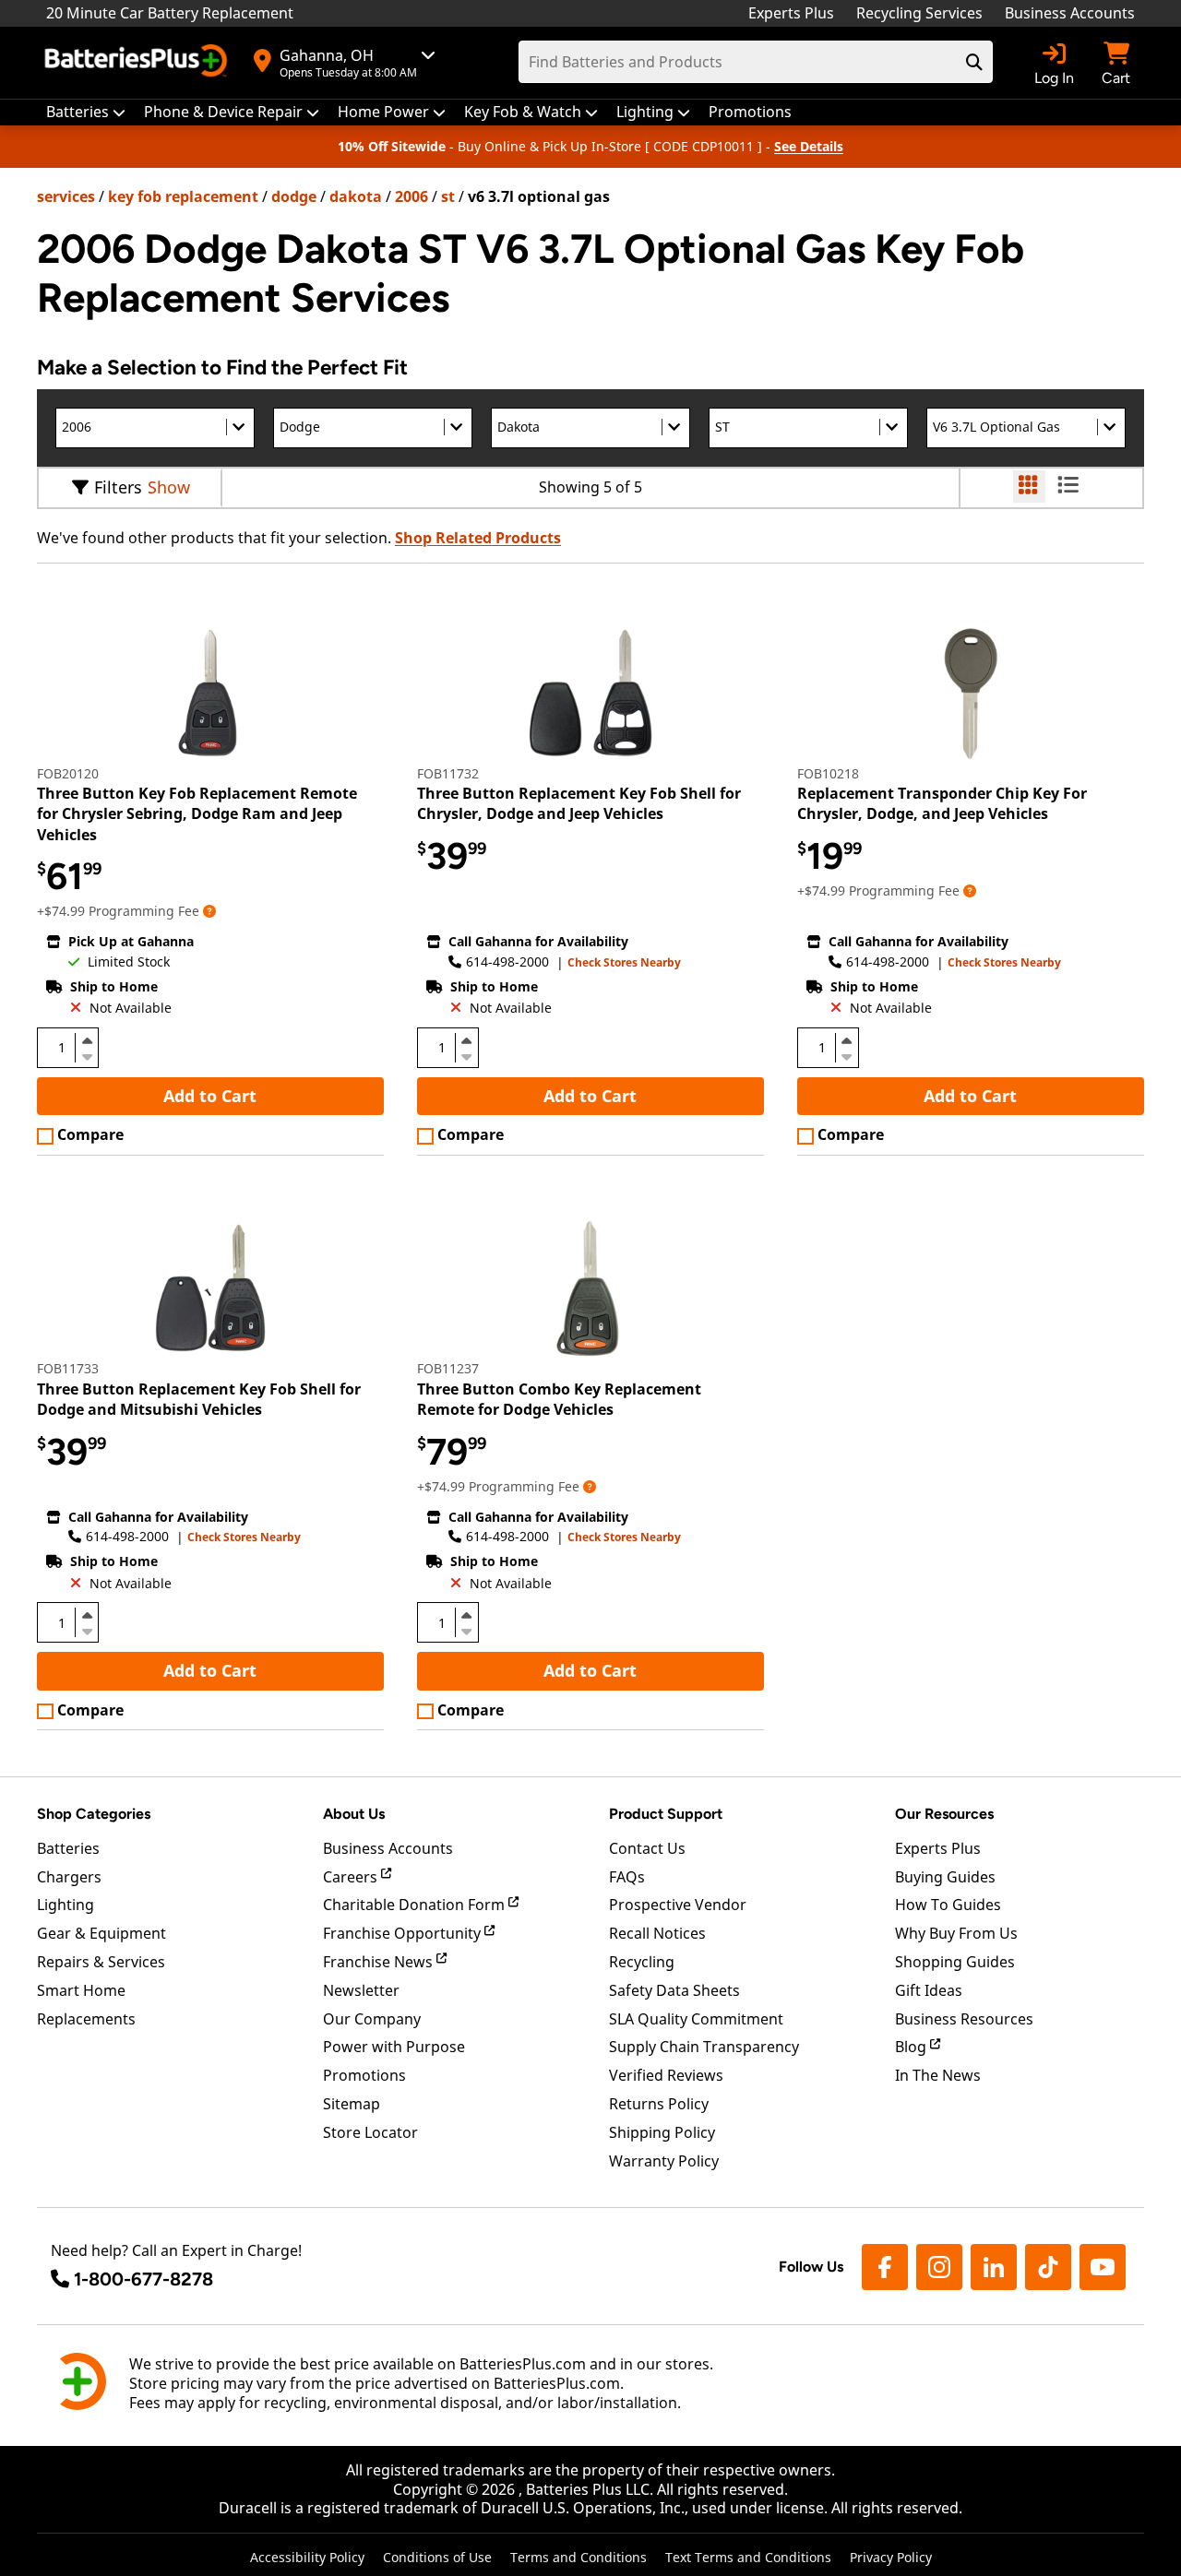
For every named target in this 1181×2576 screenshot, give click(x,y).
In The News (938, 2075)
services (66, 196)
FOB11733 (68, 1368)
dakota (356, 196)
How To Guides (948, 1905)
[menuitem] (86, 112)
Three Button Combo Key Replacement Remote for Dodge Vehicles (559, 1399)
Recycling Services (919, 13)
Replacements (86, 2019)
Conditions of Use (437, 2557)
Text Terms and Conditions (748, 2557)
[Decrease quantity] (87, 1055)
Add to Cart (210, 1096)
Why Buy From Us (956, 1933)
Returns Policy (659, 2104)
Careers (352, 1877)
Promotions (364, 2075)
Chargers (69, 1877)
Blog (913, 2047)
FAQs (627, 1877)
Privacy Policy (891, 2557)
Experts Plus (791, 13)
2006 (412, 196)
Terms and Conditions (579, 2557)
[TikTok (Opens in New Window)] (1048, 2267)
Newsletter (361, 1990)
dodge (294, 196)
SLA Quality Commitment (696, 2019)
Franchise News (380, 1962)
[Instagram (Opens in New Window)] (939, 2267)
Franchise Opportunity (404, 1933)
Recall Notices (657, 1933)
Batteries (68, 1848)
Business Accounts (1070, 13)
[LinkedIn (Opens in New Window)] (994, 2267)
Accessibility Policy (307, 2557)
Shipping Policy (662, 2132)
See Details (809, 146)
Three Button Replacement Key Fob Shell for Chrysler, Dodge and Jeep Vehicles (579, 803)
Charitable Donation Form (416, 1905)
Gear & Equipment (101, 1933)
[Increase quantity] (87, 1040)
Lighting (66, 1905)
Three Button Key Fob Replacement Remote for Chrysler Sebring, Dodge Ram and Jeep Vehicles (197, 814)
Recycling (642, 1962)
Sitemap (352, 2104)
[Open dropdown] (209, 911)
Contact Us (647, 1848)
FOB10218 (828, 773)
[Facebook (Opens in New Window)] (885, 2267)
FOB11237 (448, 1368)
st (448, 196)
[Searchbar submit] (974, 62)
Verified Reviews (666, 2075)
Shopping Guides (955, 1962)
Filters (118, 487)
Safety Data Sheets (674, 1990)
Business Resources (964, 2019)
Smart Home (81, 1990)
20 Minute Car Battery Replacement (170, 13)
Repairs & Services (101, 1962)
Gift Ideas (929, 1990)
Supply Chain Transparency (704, 2047)
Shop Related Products (478, 538)
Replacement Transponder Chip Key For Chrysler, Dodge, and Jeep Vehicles (942, 803)
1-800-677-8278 (143, 2279)
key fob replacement (183, 196)
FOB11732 (448, 773)
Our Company (372, 2019)
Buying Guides (945, 1877)
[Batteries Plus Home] (138, 63)
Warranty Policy (664, 2161)
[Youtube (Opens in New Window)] (1103, 2267)
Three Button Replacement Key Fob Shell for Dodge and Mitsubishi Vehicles (199, 1399)
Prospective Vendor (678, 1905)
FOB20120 (68, 773)
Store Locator (370, 2132)
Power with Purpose (394, 2047)
